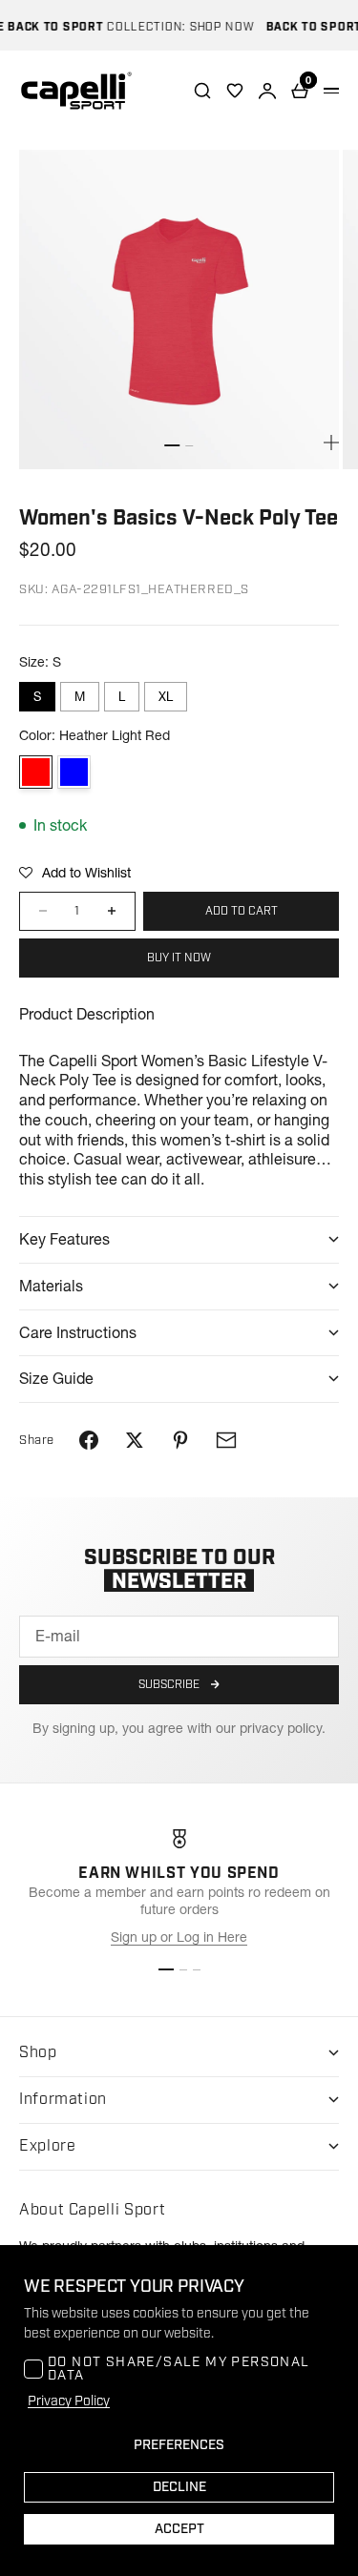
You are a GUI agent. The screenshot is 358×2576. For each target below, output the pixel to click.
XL (166, 696)
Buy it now (179, 958)
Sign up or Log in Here (179, 1937)
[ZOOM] (331, 443)
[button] (75, 873)
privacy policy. (283, 1728)
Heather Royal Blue (74, 772)
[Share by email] (226, 1440)
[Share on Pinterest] (180, 1440)
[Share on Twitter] (135, 1440)
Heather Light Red (36, 772)
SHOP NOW (213, 27)
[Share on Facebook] (89, 1440)
